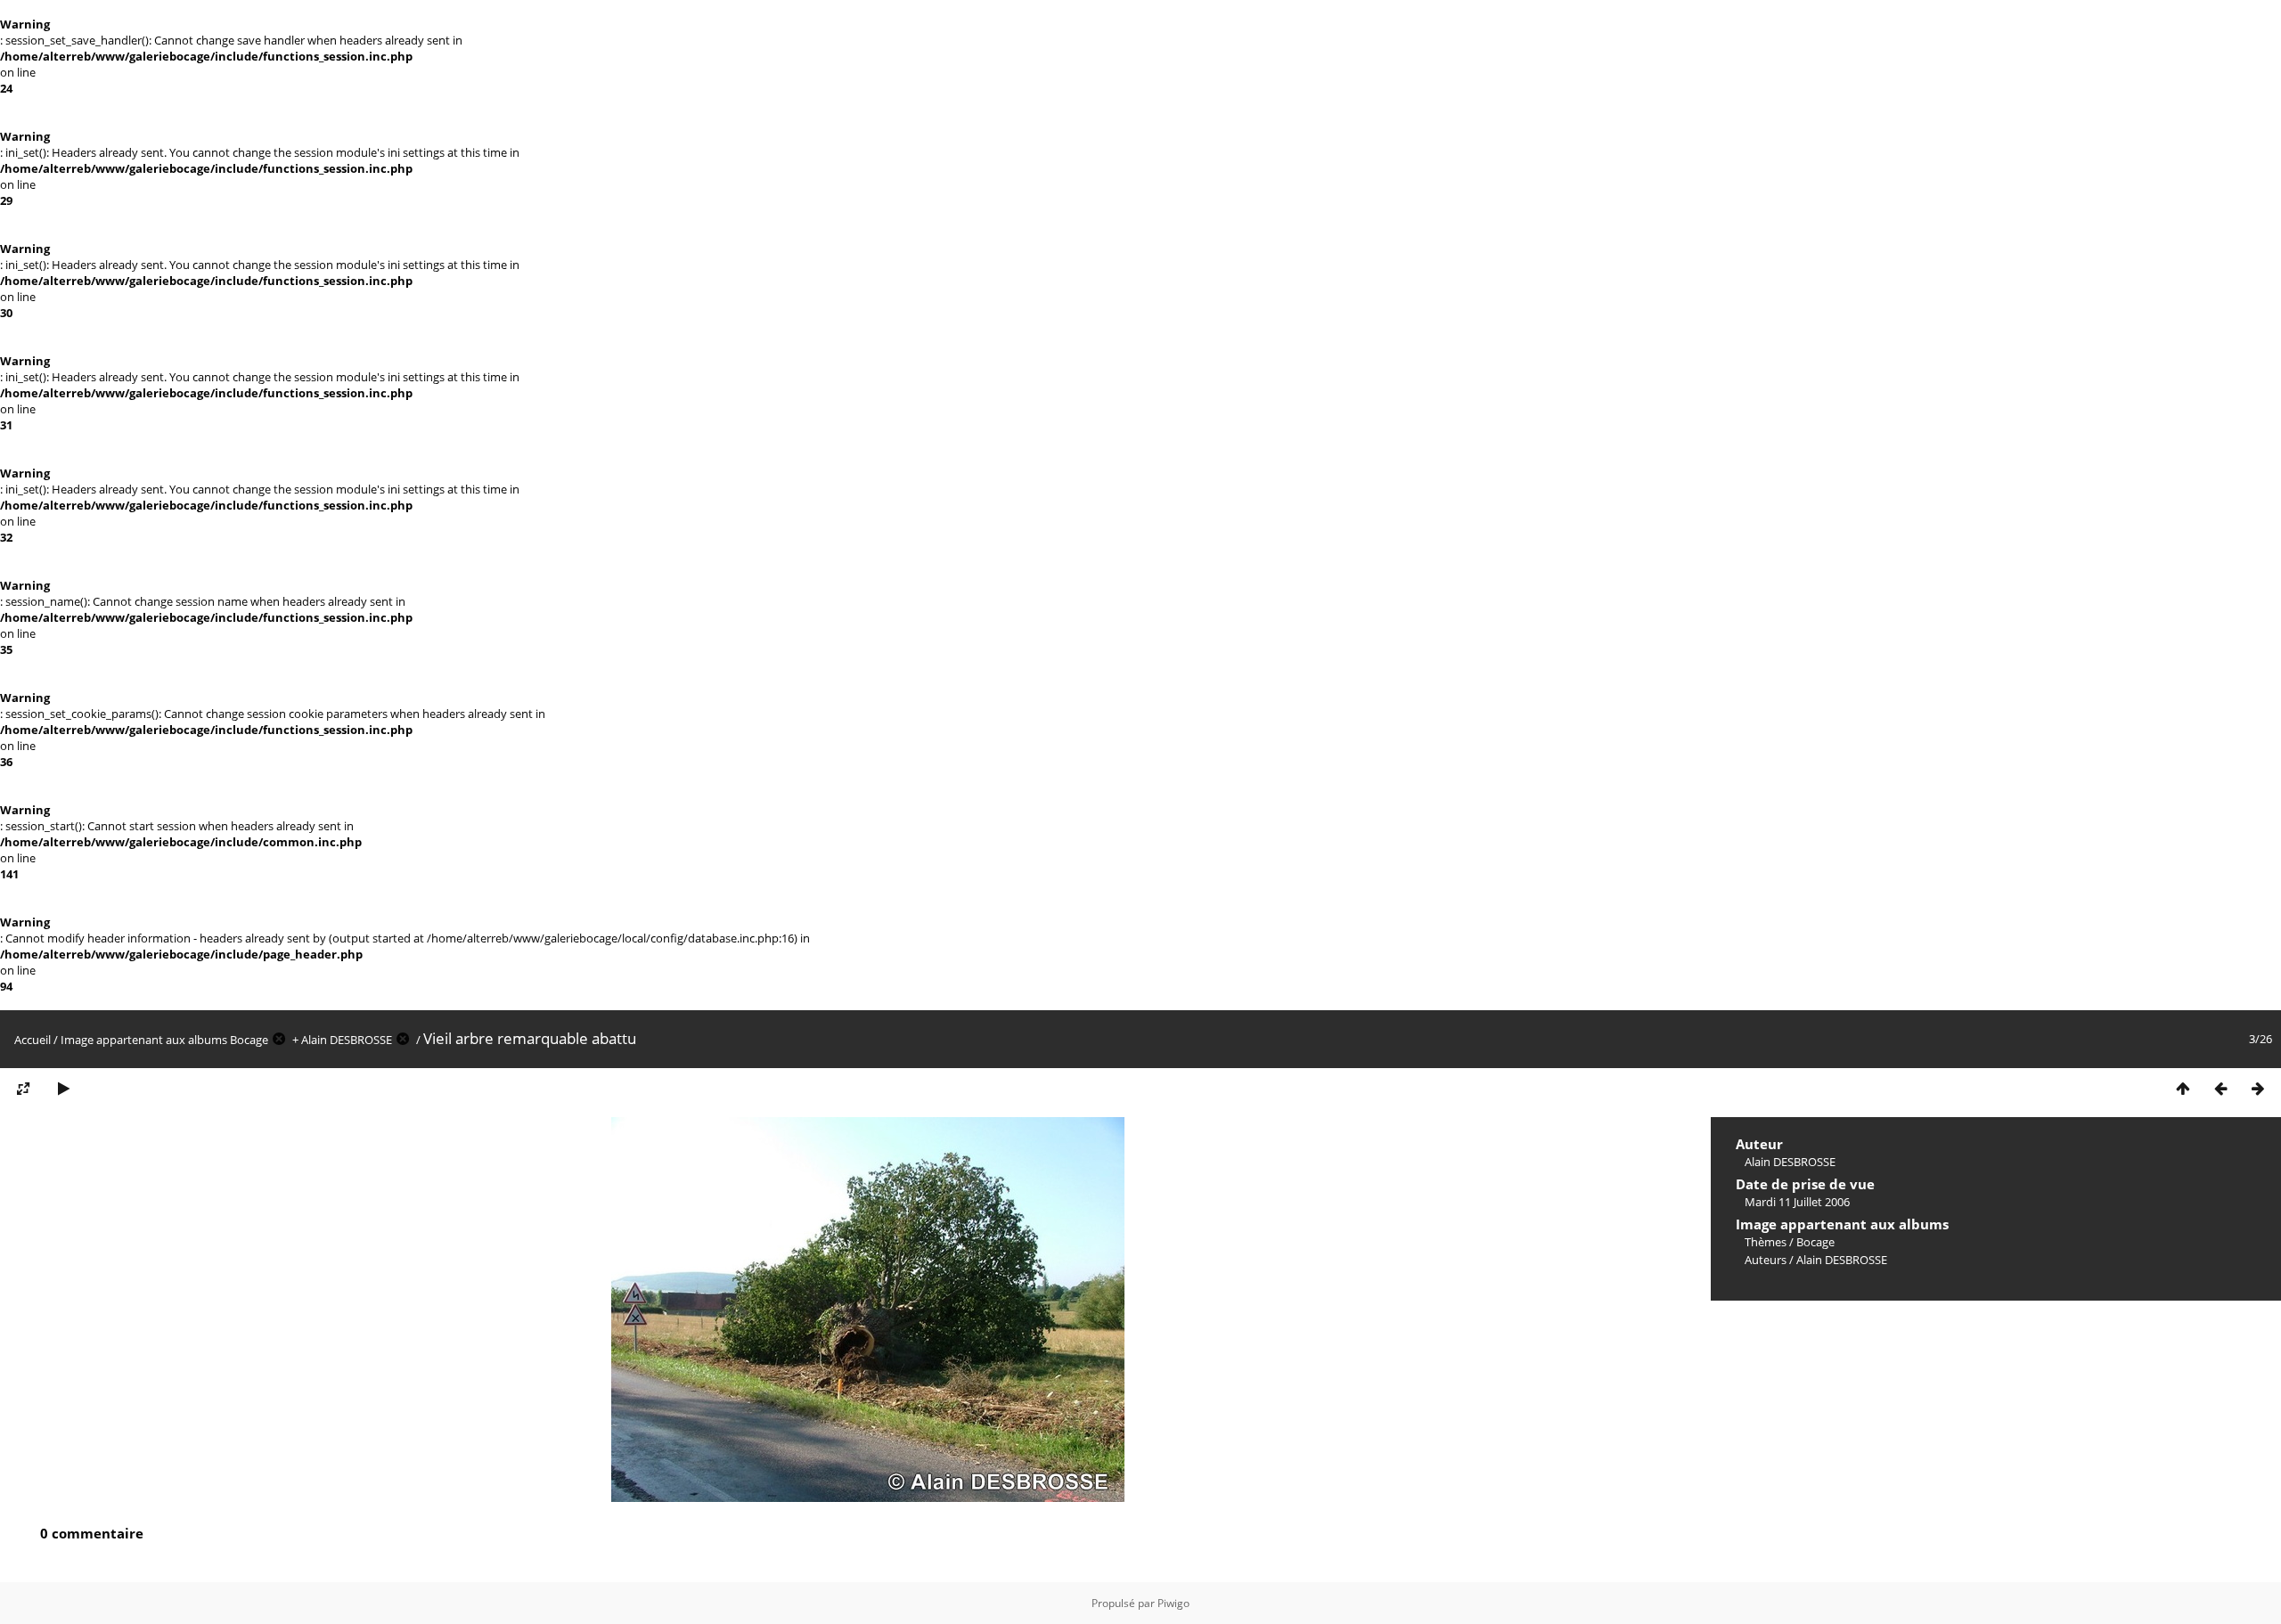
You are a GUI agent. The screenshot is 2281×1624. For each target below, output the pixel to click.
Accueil (33, 1040)
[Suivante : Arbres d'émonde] (2258, 1089)
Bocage (249, 1040)
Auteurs (1766, 1260)
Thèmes (1766, 1242)
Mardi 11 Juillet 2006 (1797, 1202)
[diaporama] (63, 1089)
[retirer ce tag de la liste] (279, 1040)
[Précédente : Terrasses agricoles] (2220, 1089)
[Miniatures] (2183, 1089)
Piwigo (1173, 1603)
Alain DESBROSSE (347, 1040)
